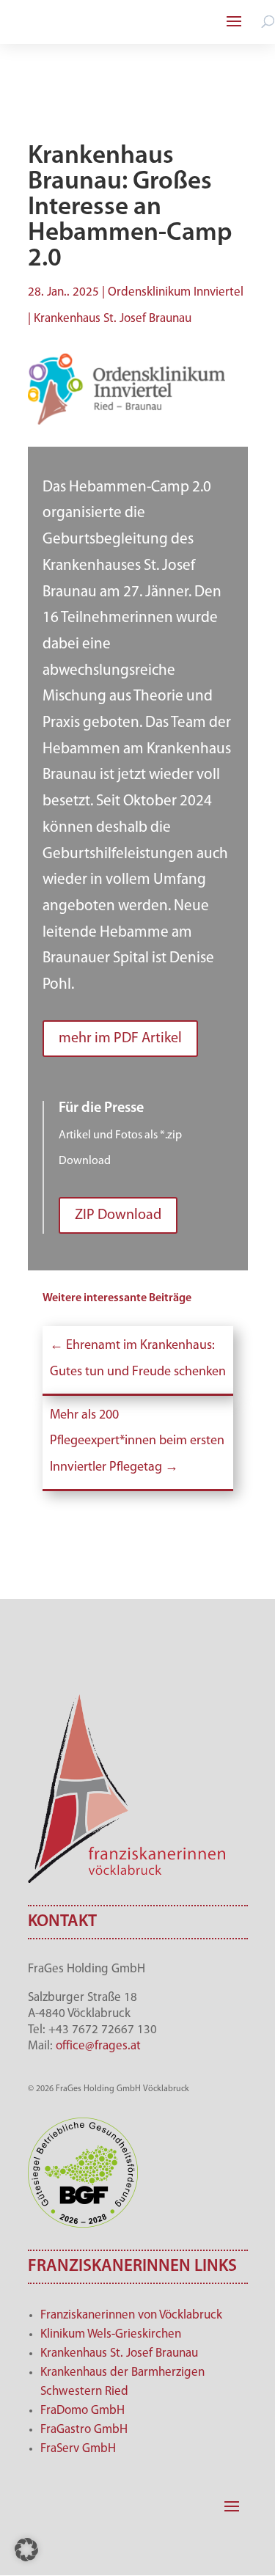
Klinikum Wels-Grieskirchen (111, 2334)
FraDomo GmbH (82, 2411)
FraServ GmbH (78, 2449)
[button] (26, 2550)
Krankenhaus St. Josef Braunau (119, 2353)
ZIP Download (118, 1215)
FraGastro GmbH (84, 2430)
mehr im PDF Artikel (120, 1039)
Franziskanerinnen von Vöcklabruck (131, 2315)
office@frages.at (98, 2046)
